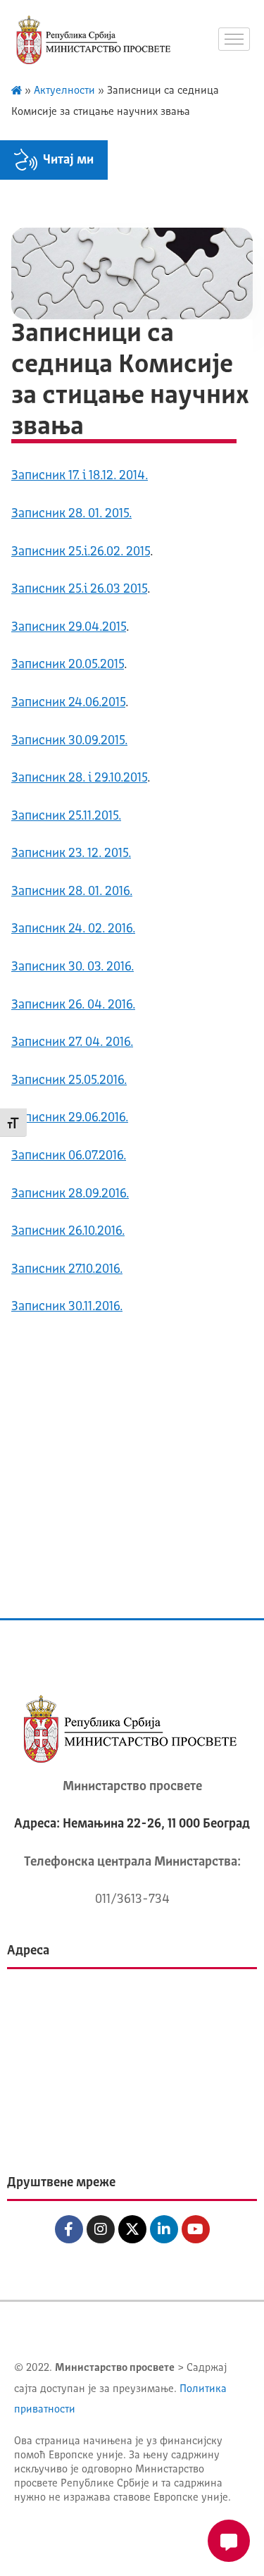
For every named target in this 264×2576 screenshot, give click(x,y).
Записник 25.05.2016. (69, 1080)
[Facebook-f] (69, 2229)
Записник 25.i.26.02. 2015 (81, 552)
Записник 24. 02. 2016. (73, 929)
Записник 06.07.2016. (69, 1156)
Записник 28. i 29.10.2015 (79, 778)
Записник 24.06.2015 (68, 703)
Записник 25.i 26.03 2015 (79, 589)
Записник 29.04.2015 (69, 627)
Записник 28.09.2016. (70, 1194)
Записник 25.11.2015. (66, 816)
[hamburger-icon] (234, 39)
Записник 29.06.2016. (70, 1118)
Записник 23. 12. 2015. (71, 853)
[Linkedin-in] (164, 2229)
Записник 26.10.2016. (68, 1231)
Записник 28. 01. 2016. (72, 892)
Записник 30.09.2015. (69, 741)
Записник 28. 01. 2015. (71, 514)
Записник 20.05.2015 (68, 665)
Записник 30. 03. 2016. (73, 967)
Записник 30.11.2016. (67, 1307)
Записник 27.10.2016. (67, 1269)
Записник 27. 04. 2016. (72, 1042)
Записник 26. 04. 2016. (73, 1005)
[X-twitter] (132, 2229)
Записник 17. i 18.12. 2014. (80, 476)
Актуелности (64, 91)
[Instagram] (101, 2229)
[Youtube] (196, 2229)
